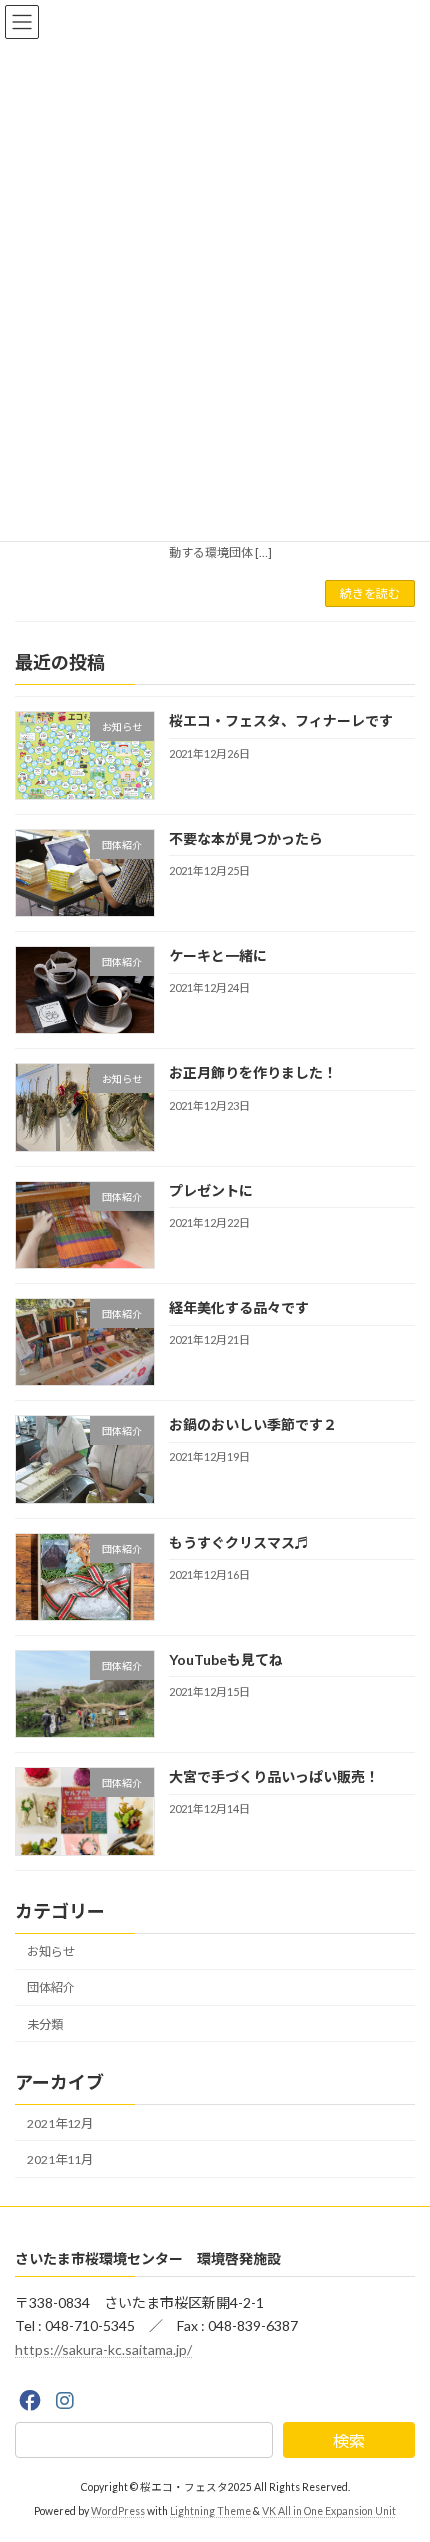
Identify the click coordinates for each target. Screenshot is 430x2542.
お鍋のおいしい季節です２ (253, 1424)
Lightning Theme (210, 2511)
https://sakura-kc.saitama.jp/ (103, 2349)
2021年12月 (60, 2123)
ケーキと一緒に (218, 955)
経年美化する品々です (239, 1307)
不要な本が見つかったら (246, 838)
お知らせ (51, 1951)
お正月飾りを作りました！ (253, 1072)
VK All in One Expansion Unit (329, 2511)
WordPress (118, 2511)
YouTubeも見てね (226, 1659)
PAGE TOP (399, 2445)
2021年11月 (60, 2159)
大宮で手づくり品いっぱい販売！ (274, 1776)
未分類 (45, 2024)
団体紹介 (51, 1987)
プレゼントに (211, 1190)
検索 (349, 2439)
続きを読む (370, 593)
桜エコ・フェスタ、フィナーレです (281, 720)
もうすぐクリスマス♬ (239, 1542)
